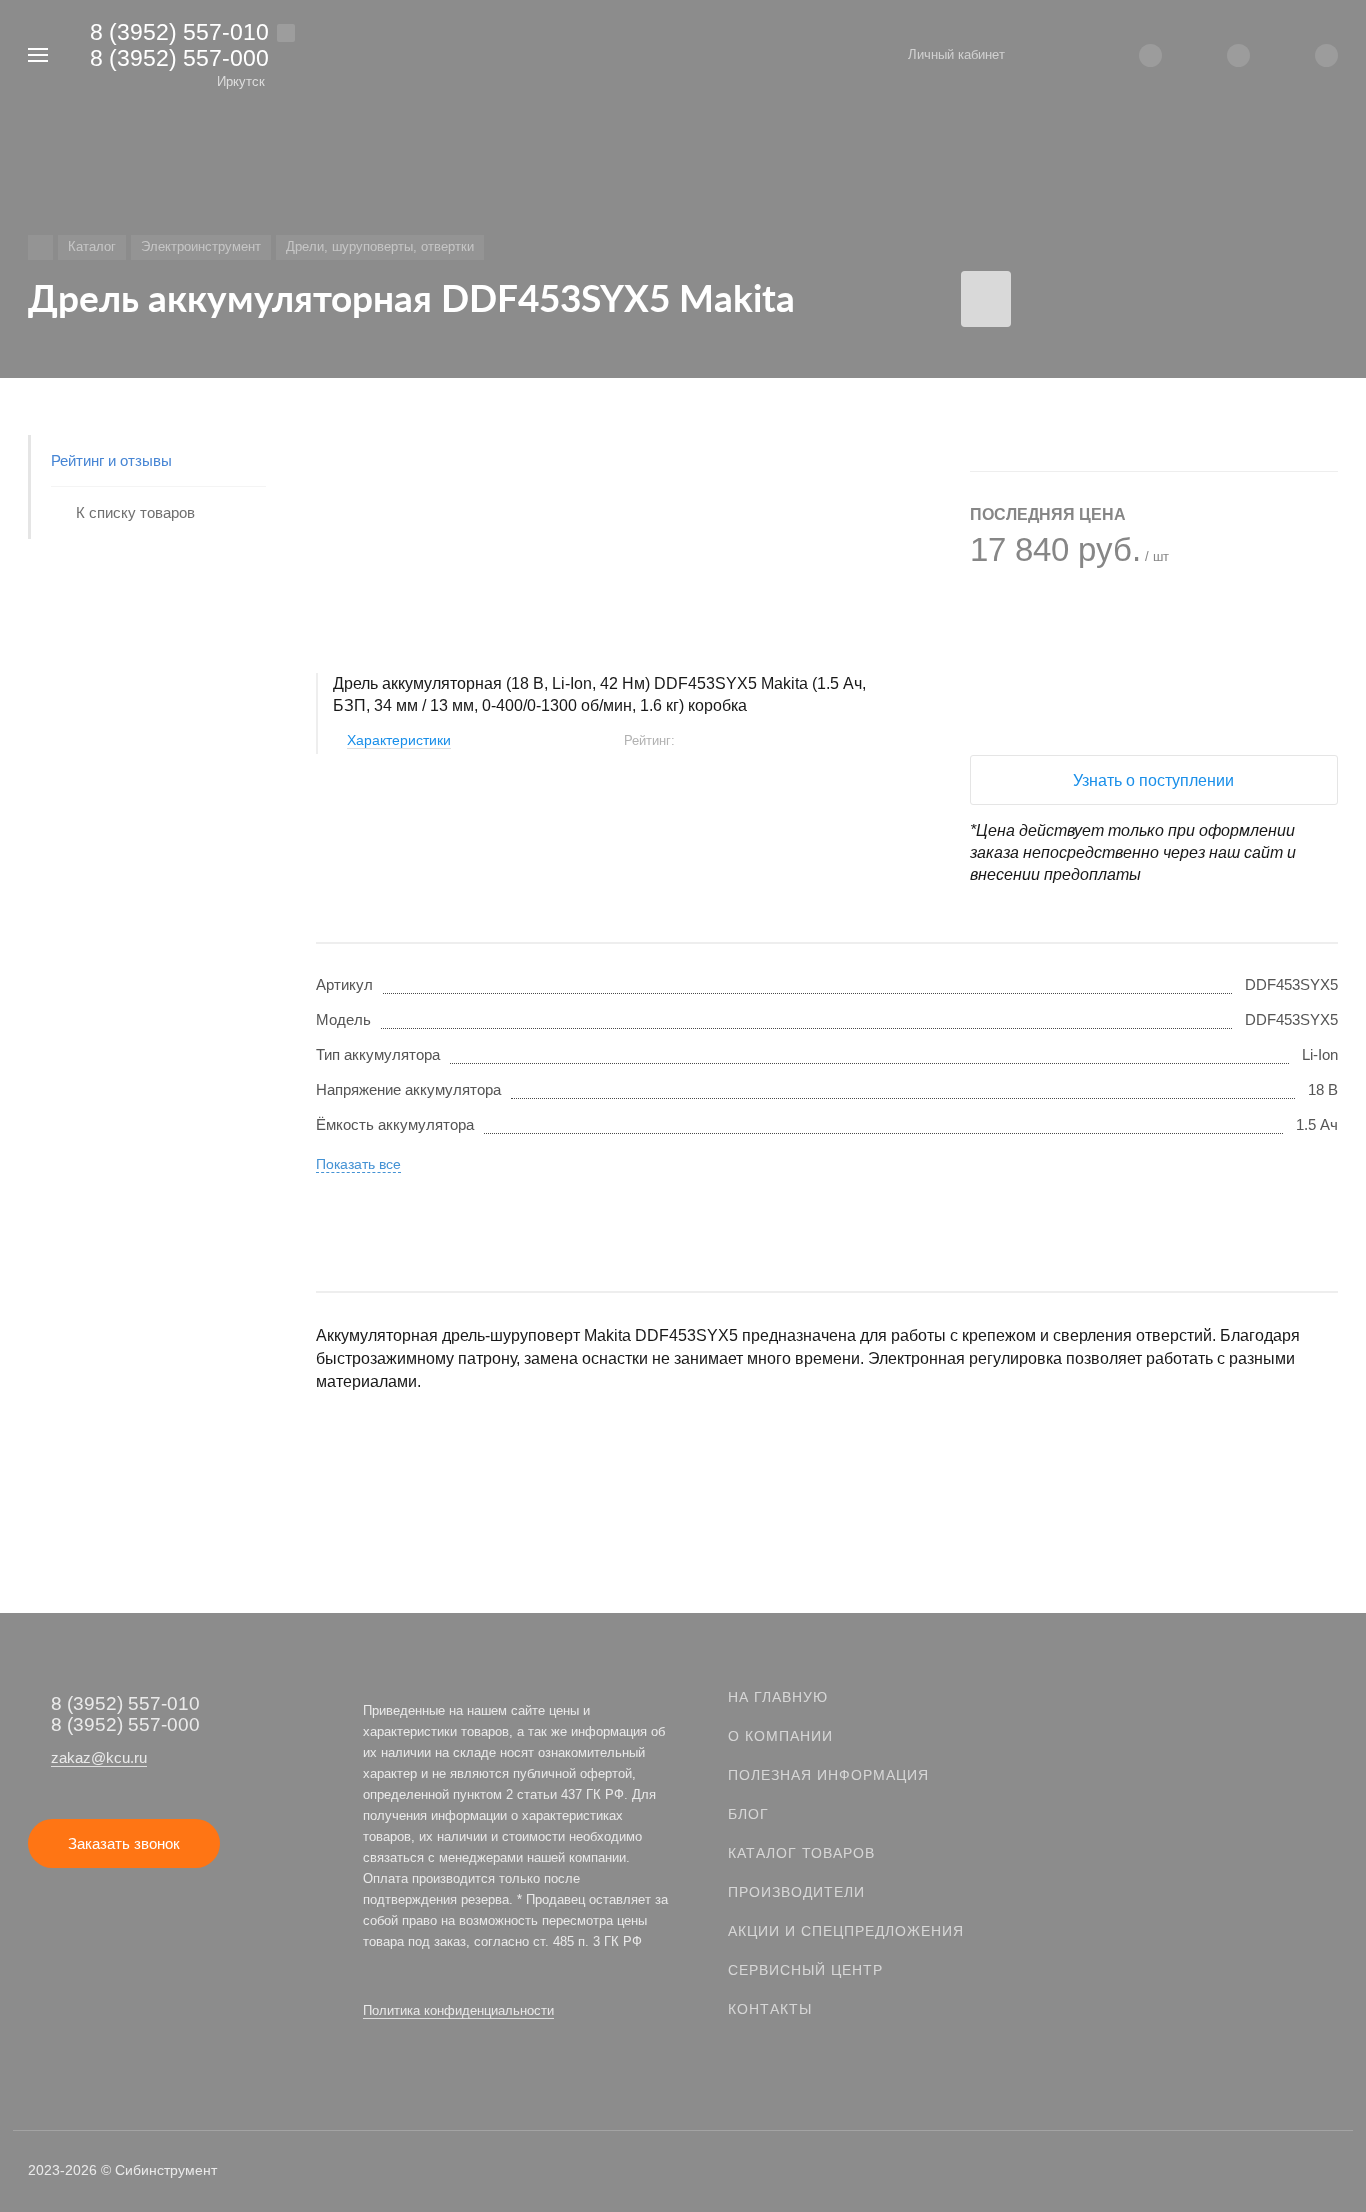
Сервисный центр (805, 1970)
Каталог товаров (801, 1853)
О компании (780, 1736)
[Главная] (40, 247)
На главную (778, 1697)
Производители (796, 1892)
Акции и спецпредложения (846, 1931)
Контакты (770, 2009)
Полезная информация (828, 1775)
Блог (748, 1814)
